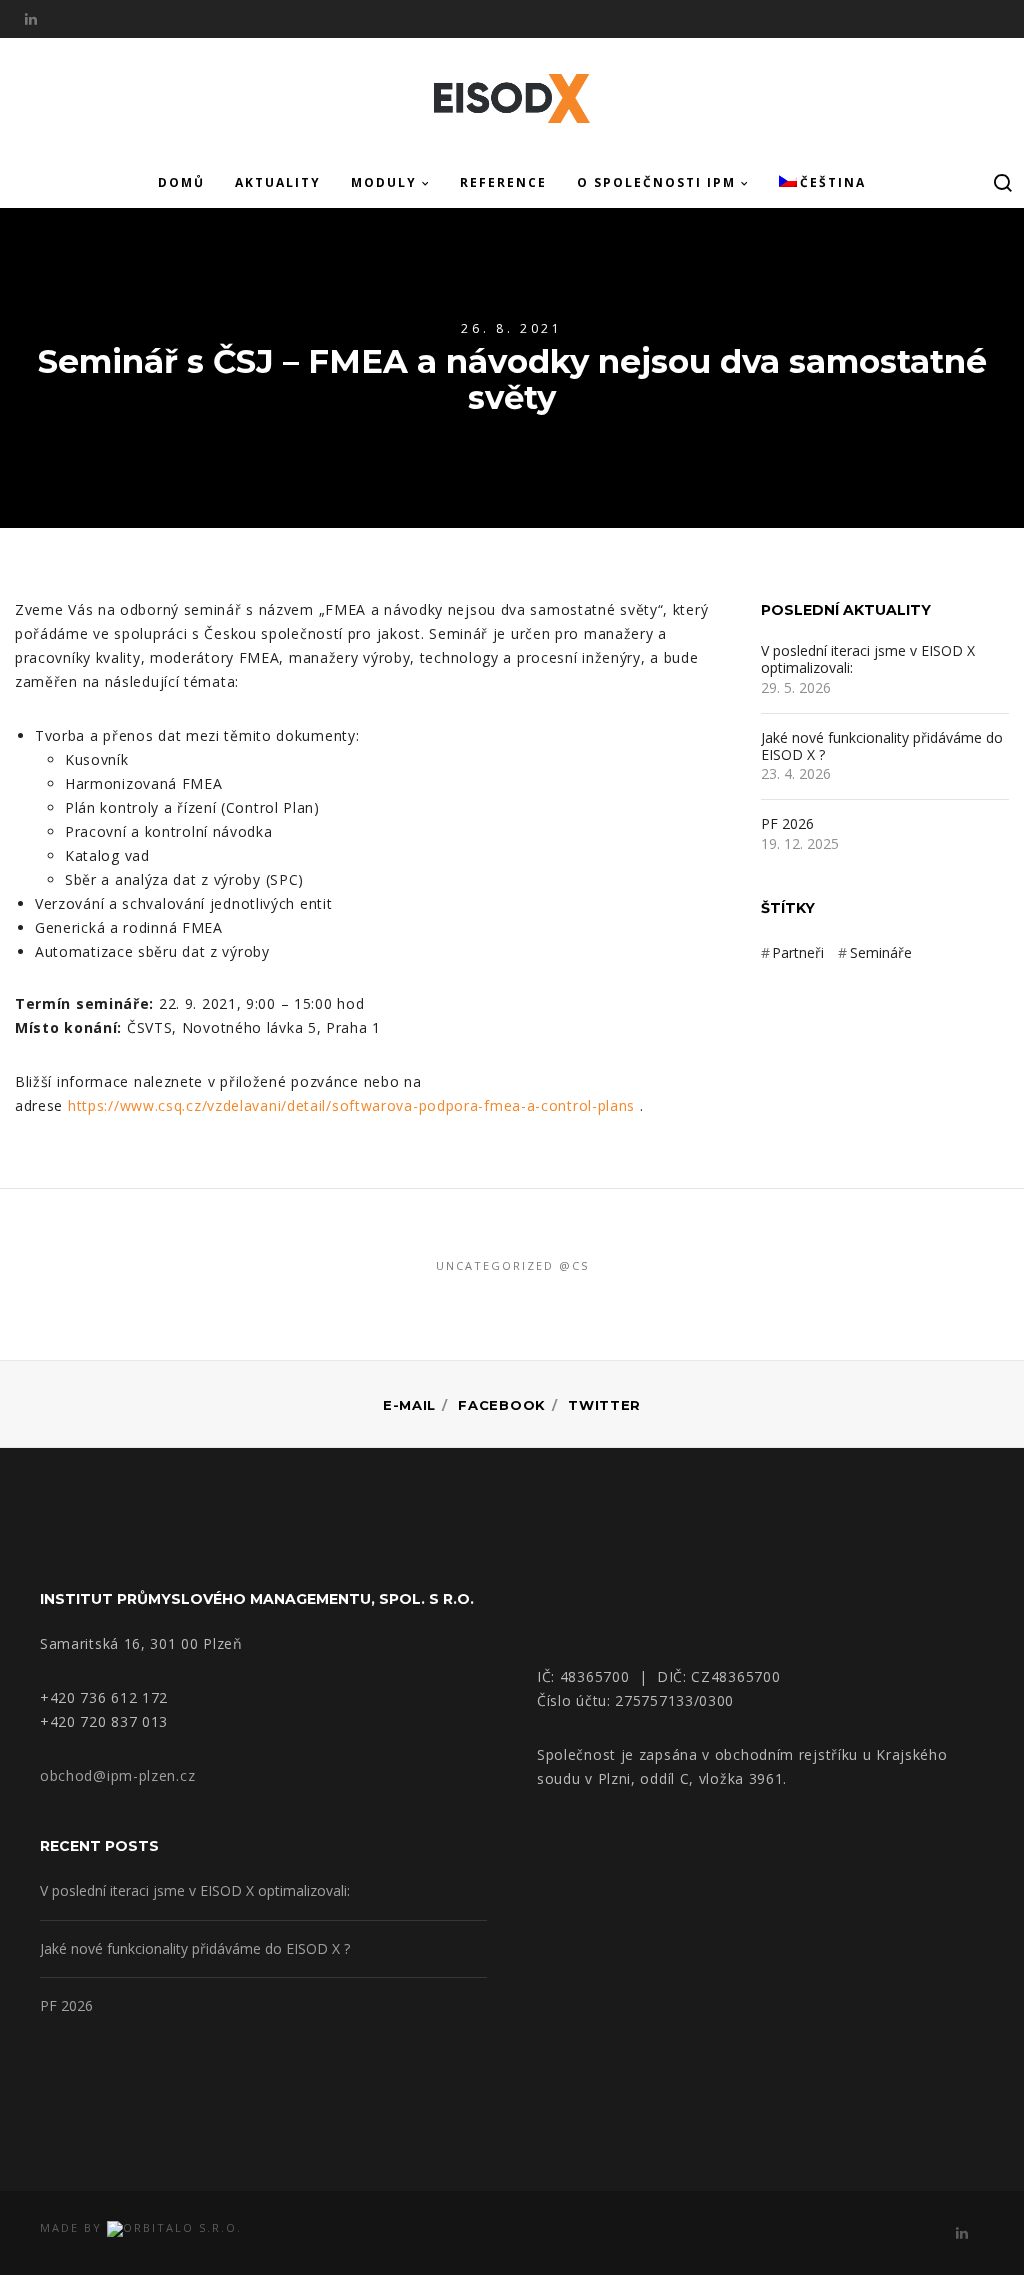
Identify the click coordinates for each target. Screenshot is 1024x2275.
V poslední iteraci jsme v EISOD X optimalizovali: (868, 660)
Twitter (604, 1405)
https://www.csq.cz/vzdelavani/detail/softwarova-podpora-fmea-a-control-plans (351, 1105)
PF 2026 (787, 824)
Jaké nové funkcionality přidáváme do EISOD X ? (882, 747)
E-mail (409, 1405)
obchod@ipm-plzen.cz (117, 1775)
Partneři (798, 952)
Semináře (880, 952)
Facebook (502, 1405)
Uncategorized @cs (512, 1265)
